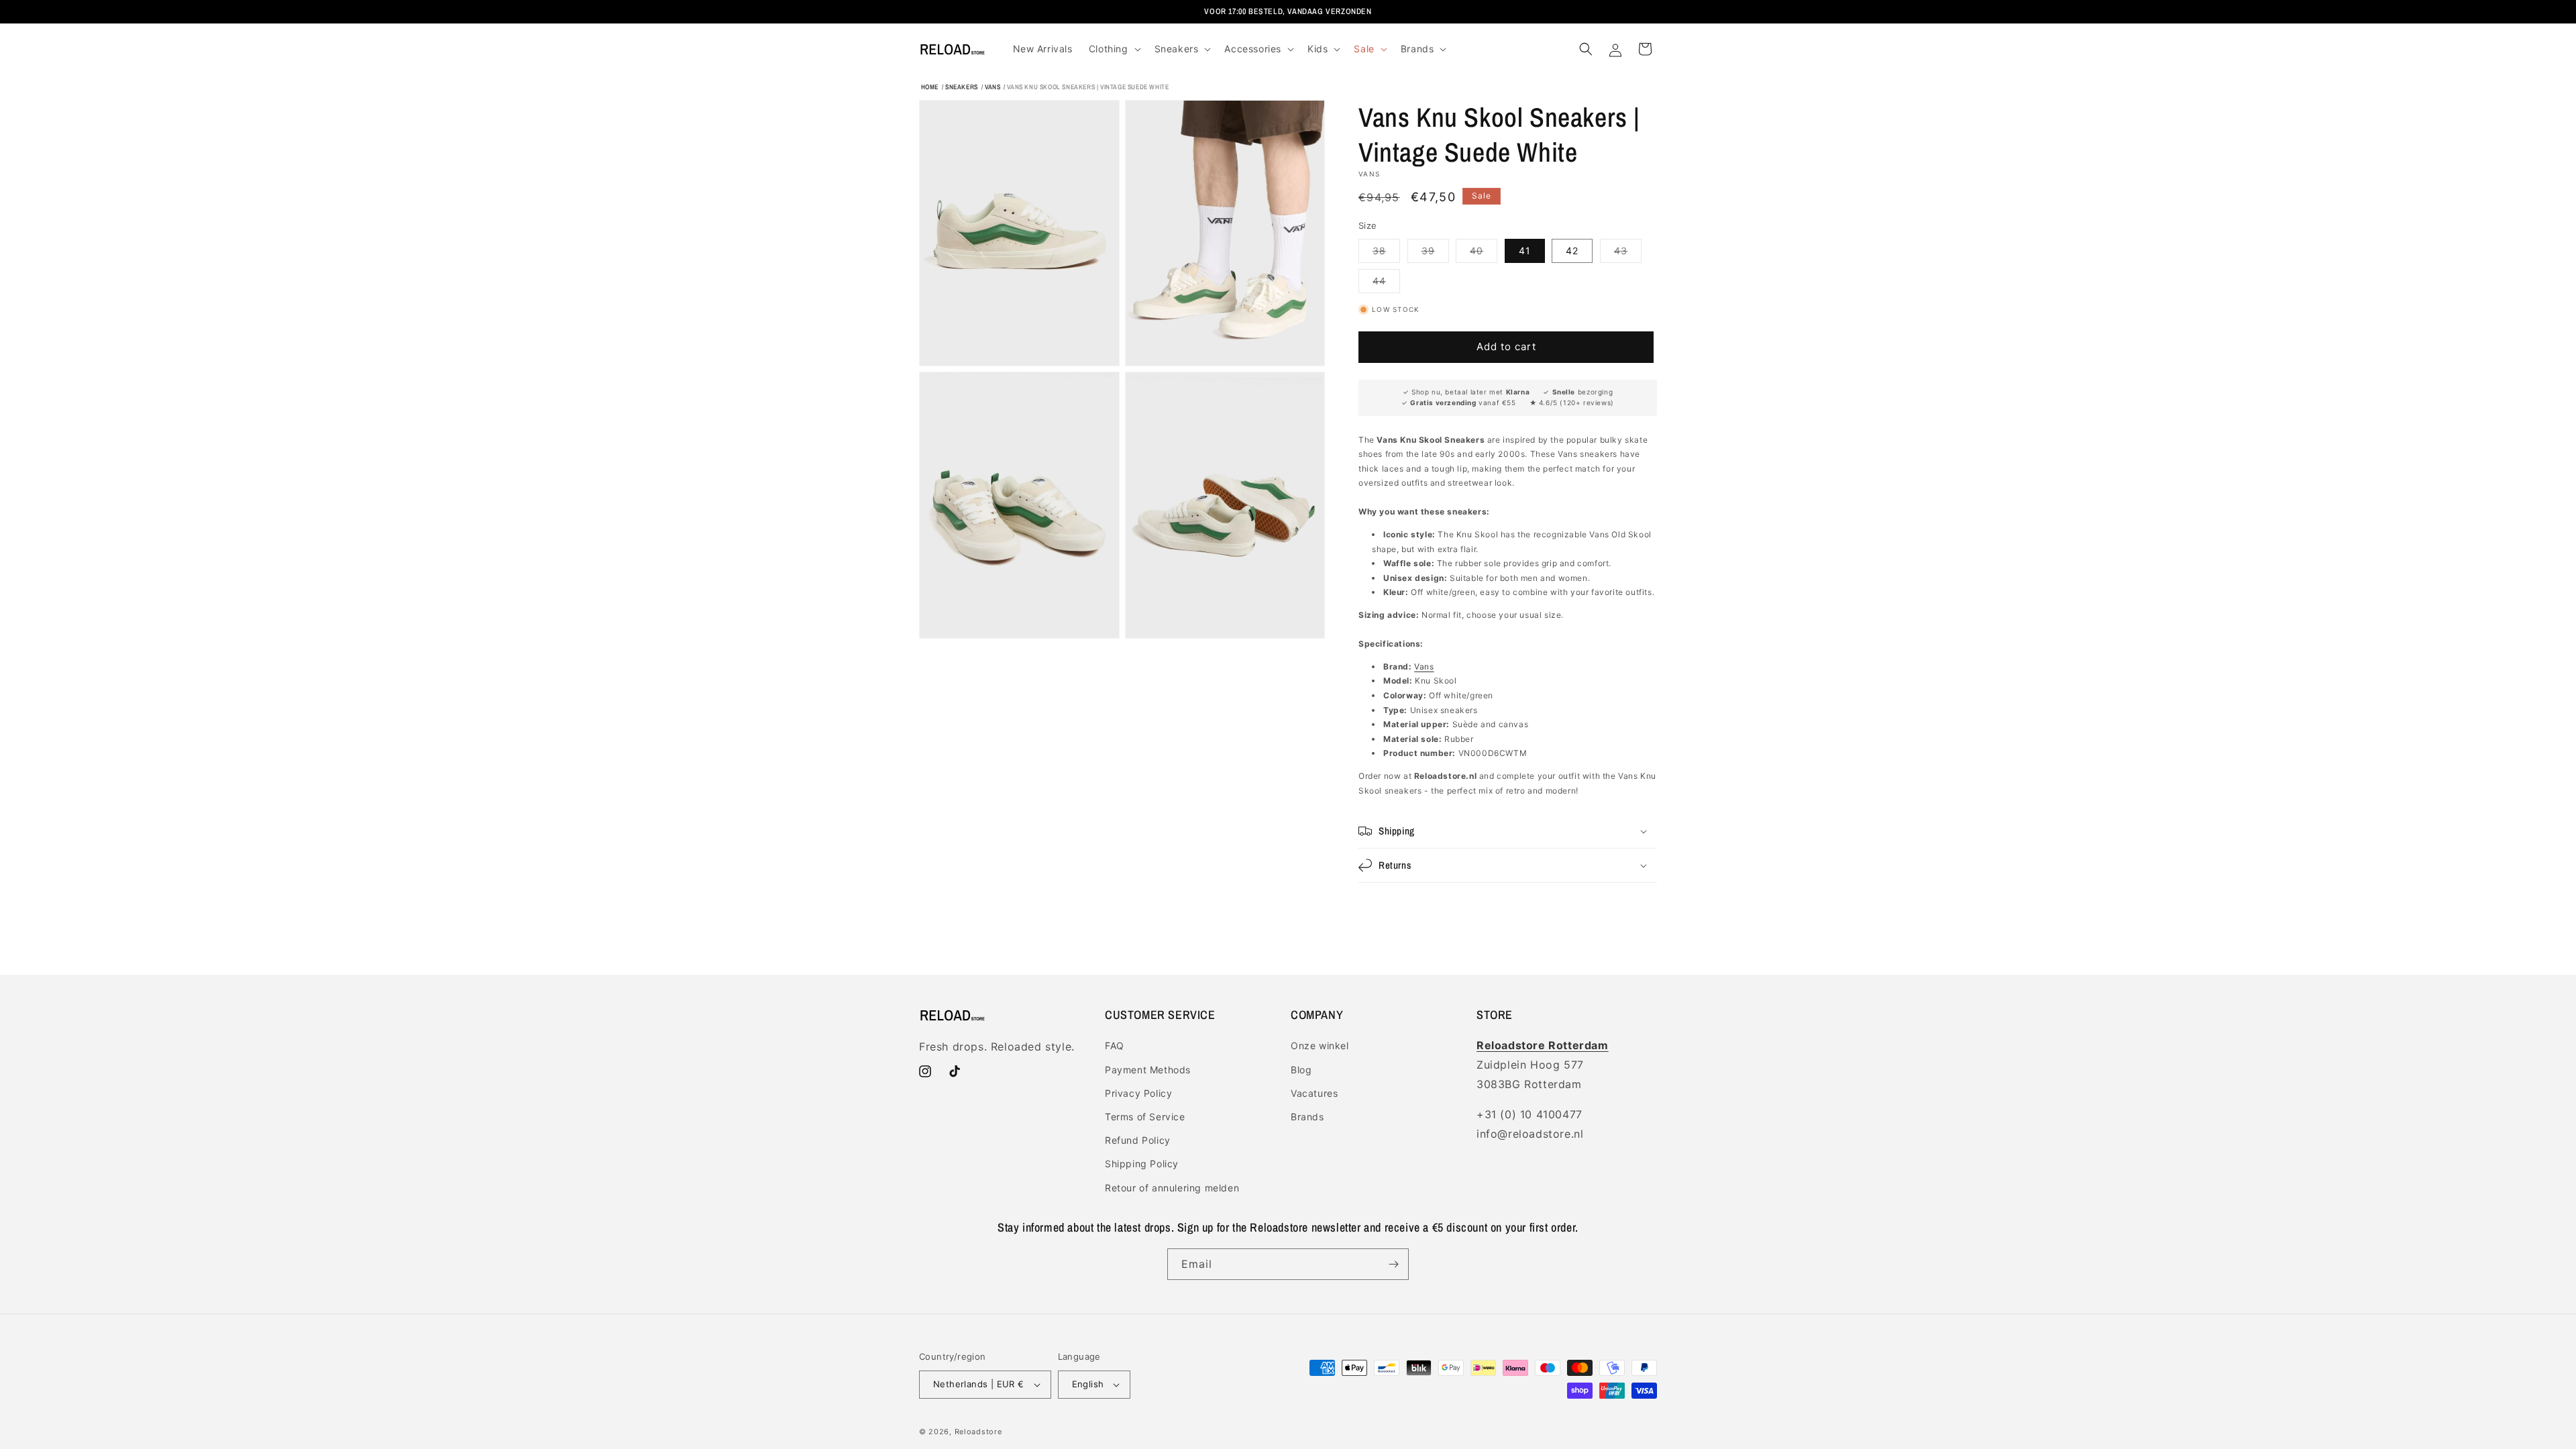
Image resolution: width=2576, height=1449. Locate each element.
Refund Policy (1138, 1140)
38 (1386, 254)
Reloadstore (978, 1432)
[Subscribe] (1393, 1264)
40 (1484, 254)
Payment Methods (1148, 1070)
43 (1628, 254)
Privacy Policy (1138, 1093)
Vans (1424, 666)
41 (1525, 251)
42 (1572, 251)
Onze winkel (1320, 1045)
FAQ (1115, 1045)
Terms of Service (1145, 1117)
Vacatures (1314, 1093)
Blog (1301, 1070)
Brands (1307, 1117)
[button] (1114, 49)
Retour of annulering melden (1172, 1188)
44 (1386, 284)
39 (1435, 254)
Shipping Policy (1142, 1164)
